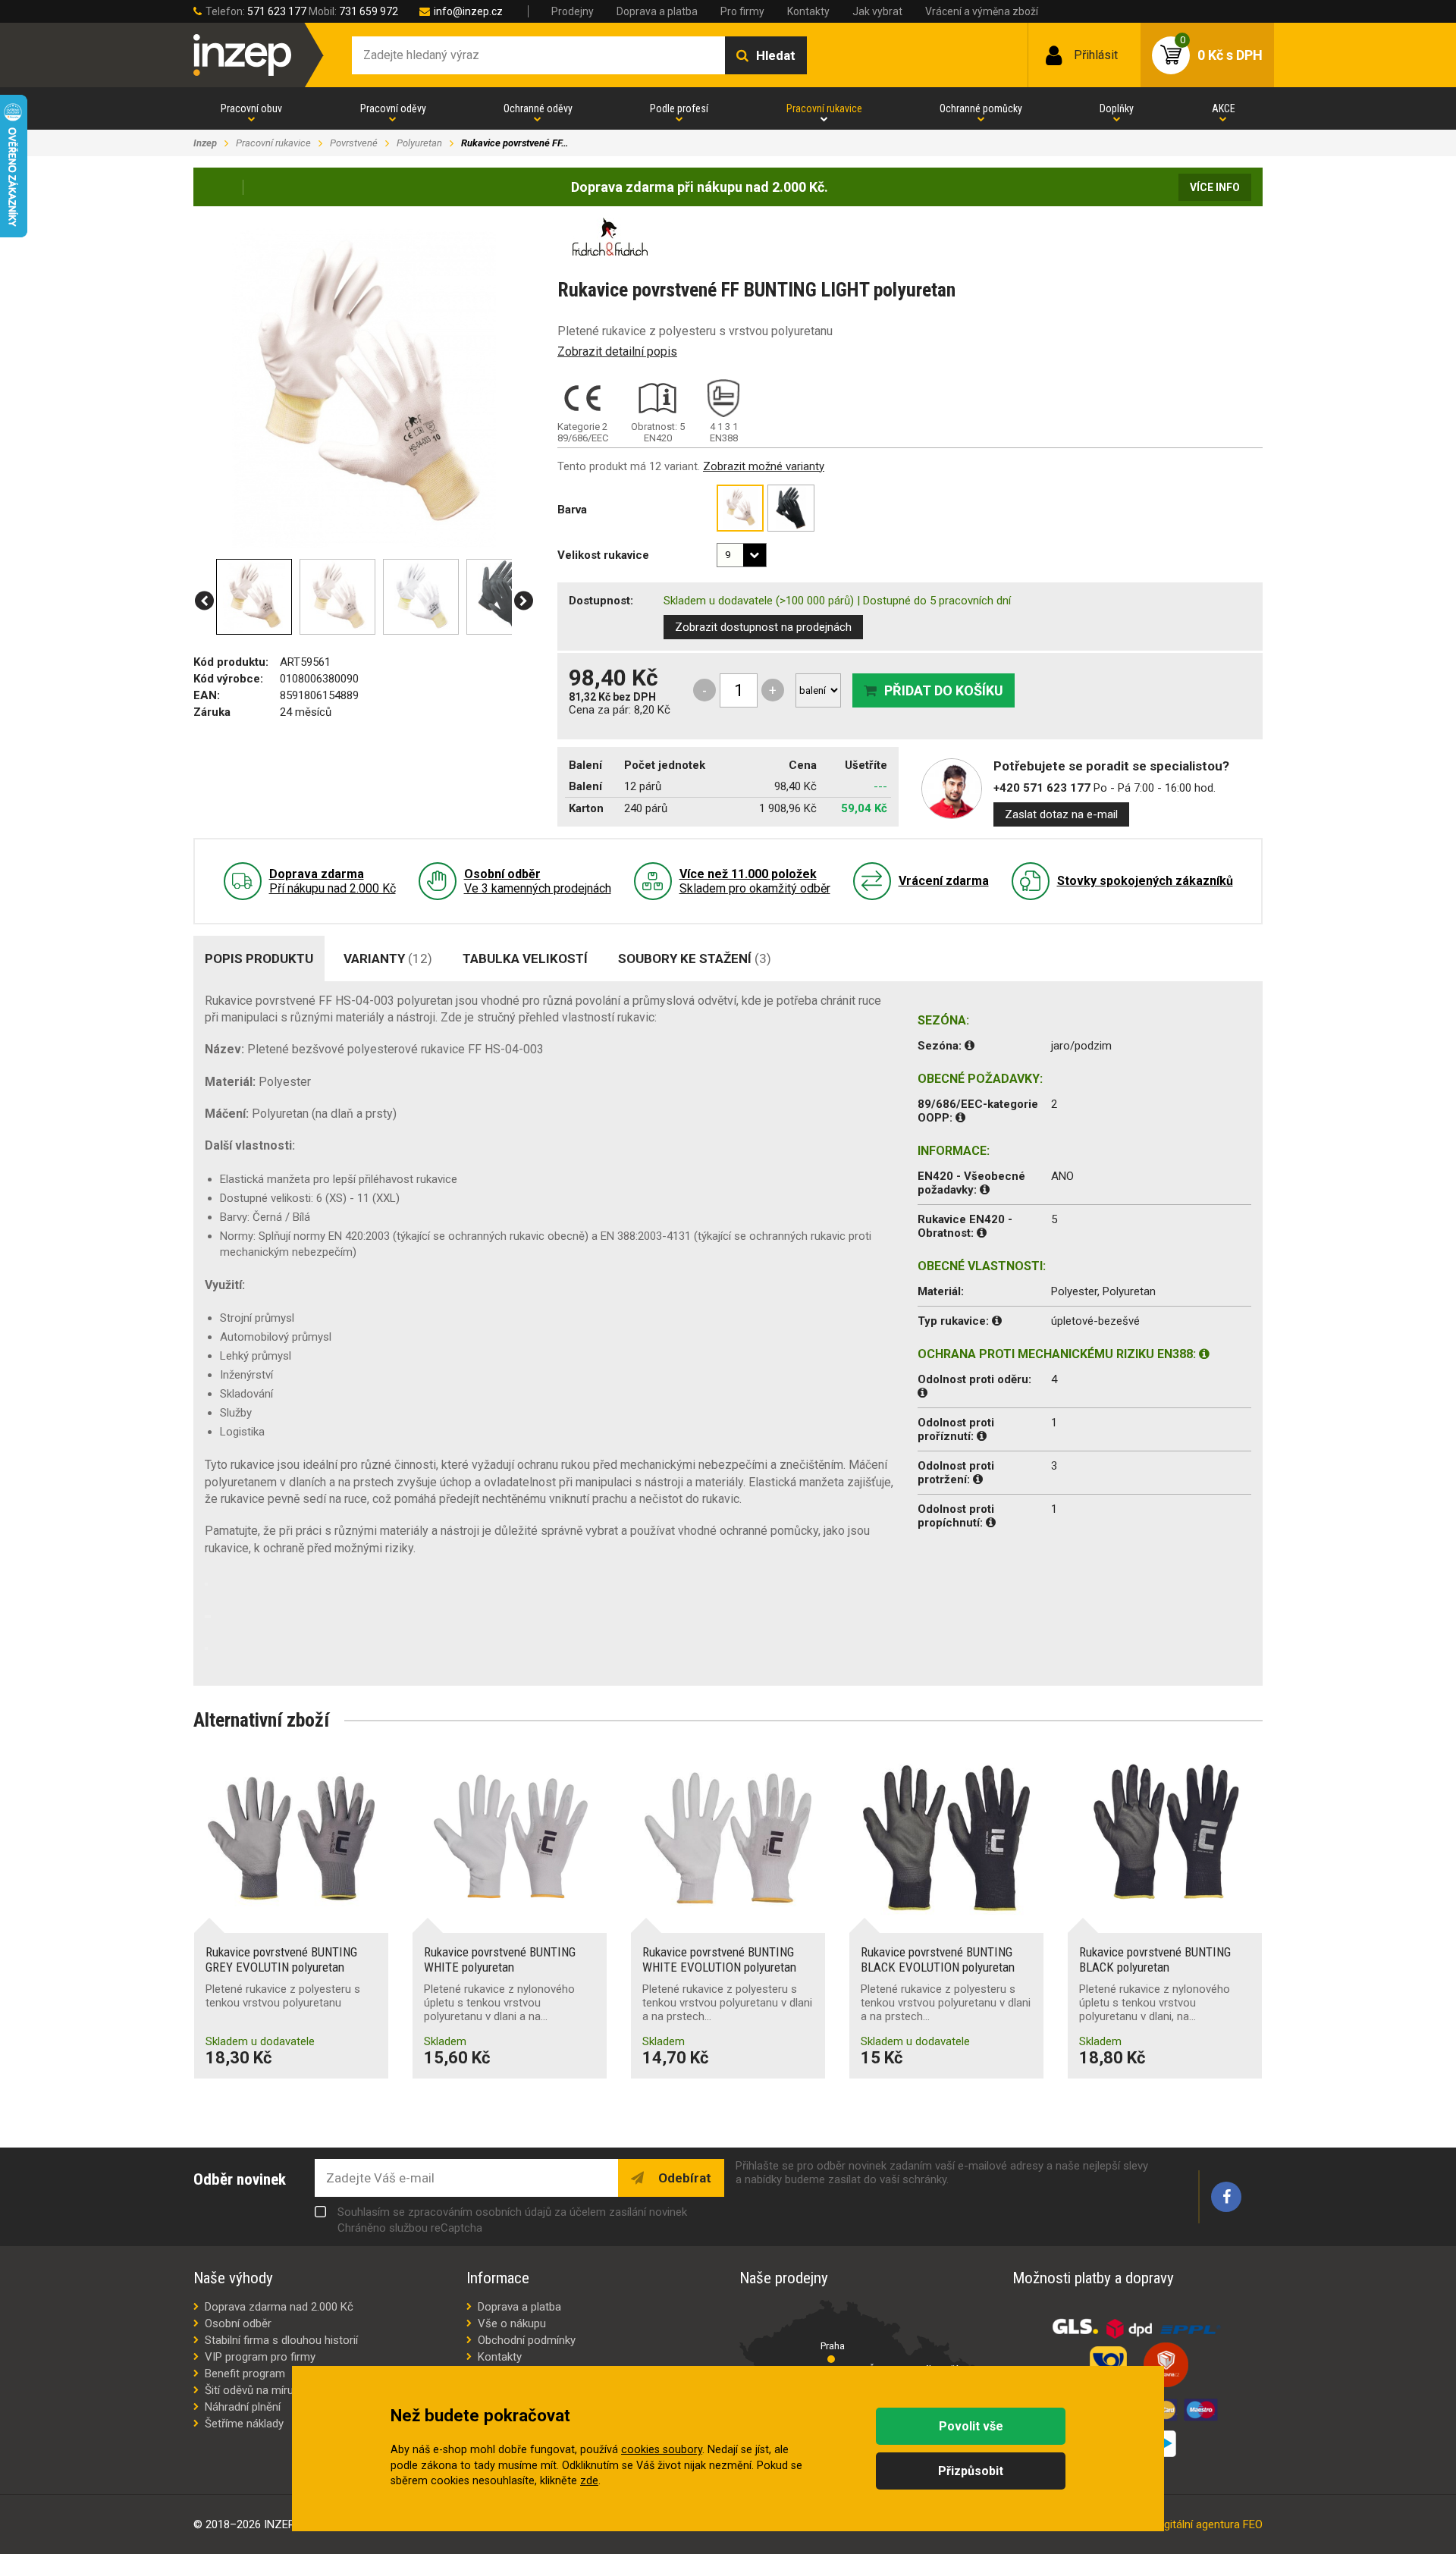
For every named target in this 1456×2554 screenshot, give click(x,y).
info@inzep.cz (468, 11)
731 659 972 (369, 11)
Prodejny (573, 11)
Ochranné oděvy (538, 108)
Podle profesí (679, 108)
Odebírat (683, 2178)
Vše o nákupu (512, 2323)
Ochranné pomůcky (981, 108)
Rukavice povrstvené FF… (515, 143)
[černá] (791, 508)
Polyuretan (419, 143)
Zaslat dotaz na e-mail (1061, 814)
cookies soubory (662, 2450)
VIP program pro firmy (260, 2357)
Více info (1215, 187)
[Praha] (831, 2359)
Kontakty (808, 11)
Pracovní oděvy (393, 108)
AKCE (1224, 108)
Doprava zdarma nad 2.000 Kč (279, 2307)
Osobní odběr (238, 2323)
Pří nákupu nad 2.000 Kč (333, 881)
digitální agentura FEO (1209, 2524)
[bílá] (740, 508)
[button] (204, 601)
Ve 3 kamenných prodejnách (538, 881)
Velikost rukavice (603, 555)
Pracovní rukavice (824, 108)
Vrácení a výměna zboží (982, 11)
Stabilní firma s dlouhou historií (281, 2340)
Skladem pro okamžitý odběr (755, 881)
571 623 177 (277, 11)
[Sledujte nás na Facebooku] (1226, 2197)
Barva (572, 510)
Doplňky (1117, 108)
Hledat (776, 55)
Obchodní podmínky (527, 2340)
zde (589, 2481)
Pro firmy (742, 11)
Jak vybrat (877, 11)
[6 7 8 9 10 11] (742, 555)
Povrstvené (354, 143)
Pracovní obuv (251, 108)
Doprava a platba (657, 11)
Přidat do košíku (944, 690)
